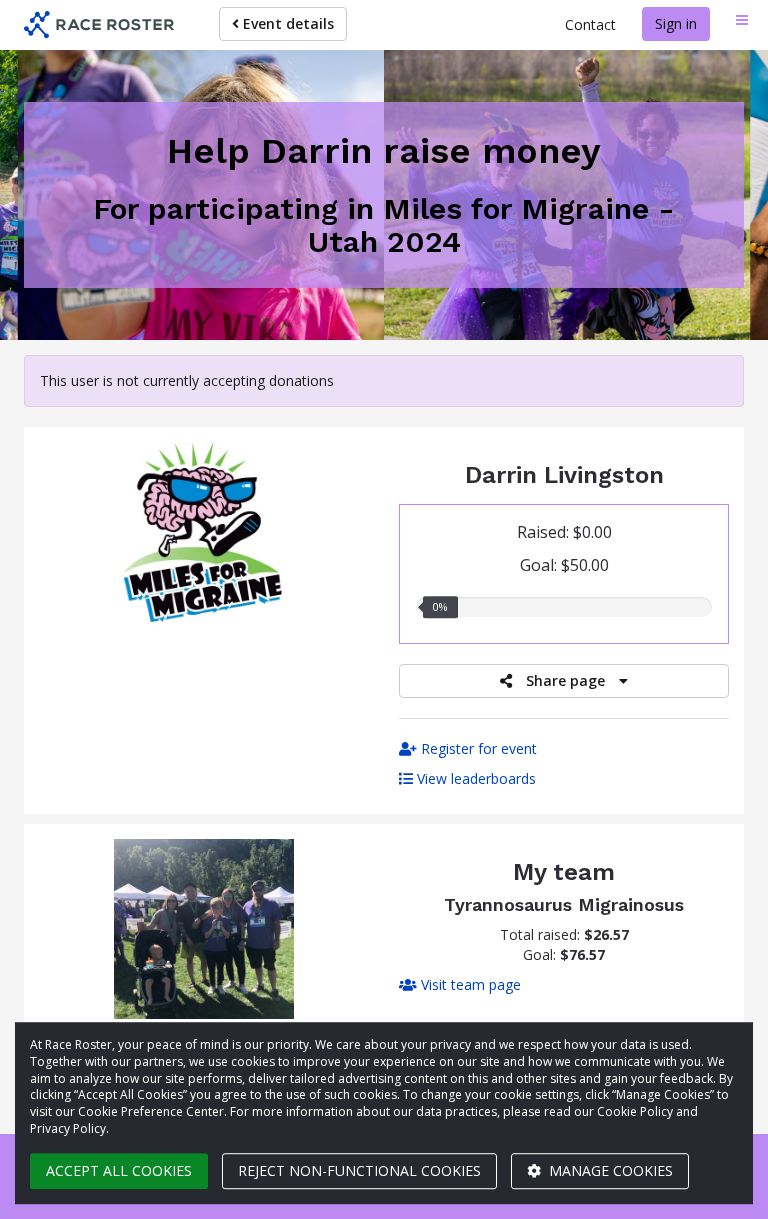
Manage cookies (609, 1170)
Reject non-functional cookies (359, 1170)
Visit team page (469, 984)
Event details (286, 23)
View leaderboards (474, 778)
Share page (565, 680)
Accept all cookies (119, 1170)
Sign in (676, 23)
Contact (590, 24)
